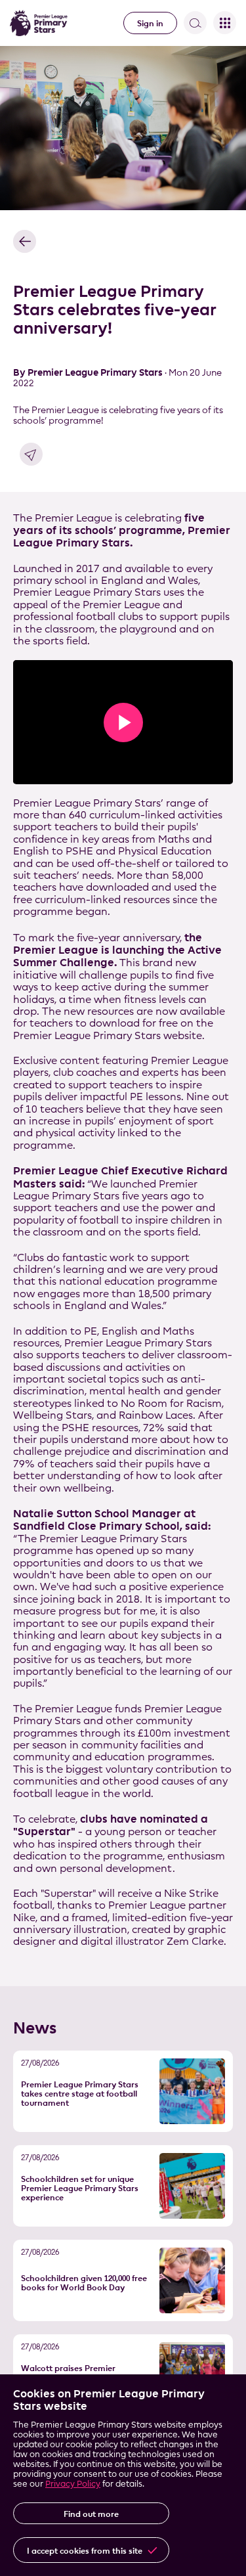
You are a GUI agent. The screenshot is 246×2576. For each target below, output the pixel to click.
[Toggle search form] (195, 23)
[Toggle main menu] (225, 23)
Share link (31, 454)
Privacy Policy (73, 2483)
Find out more (91, 2514)
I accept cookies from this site (85, 2550)
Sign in (150, 23)
